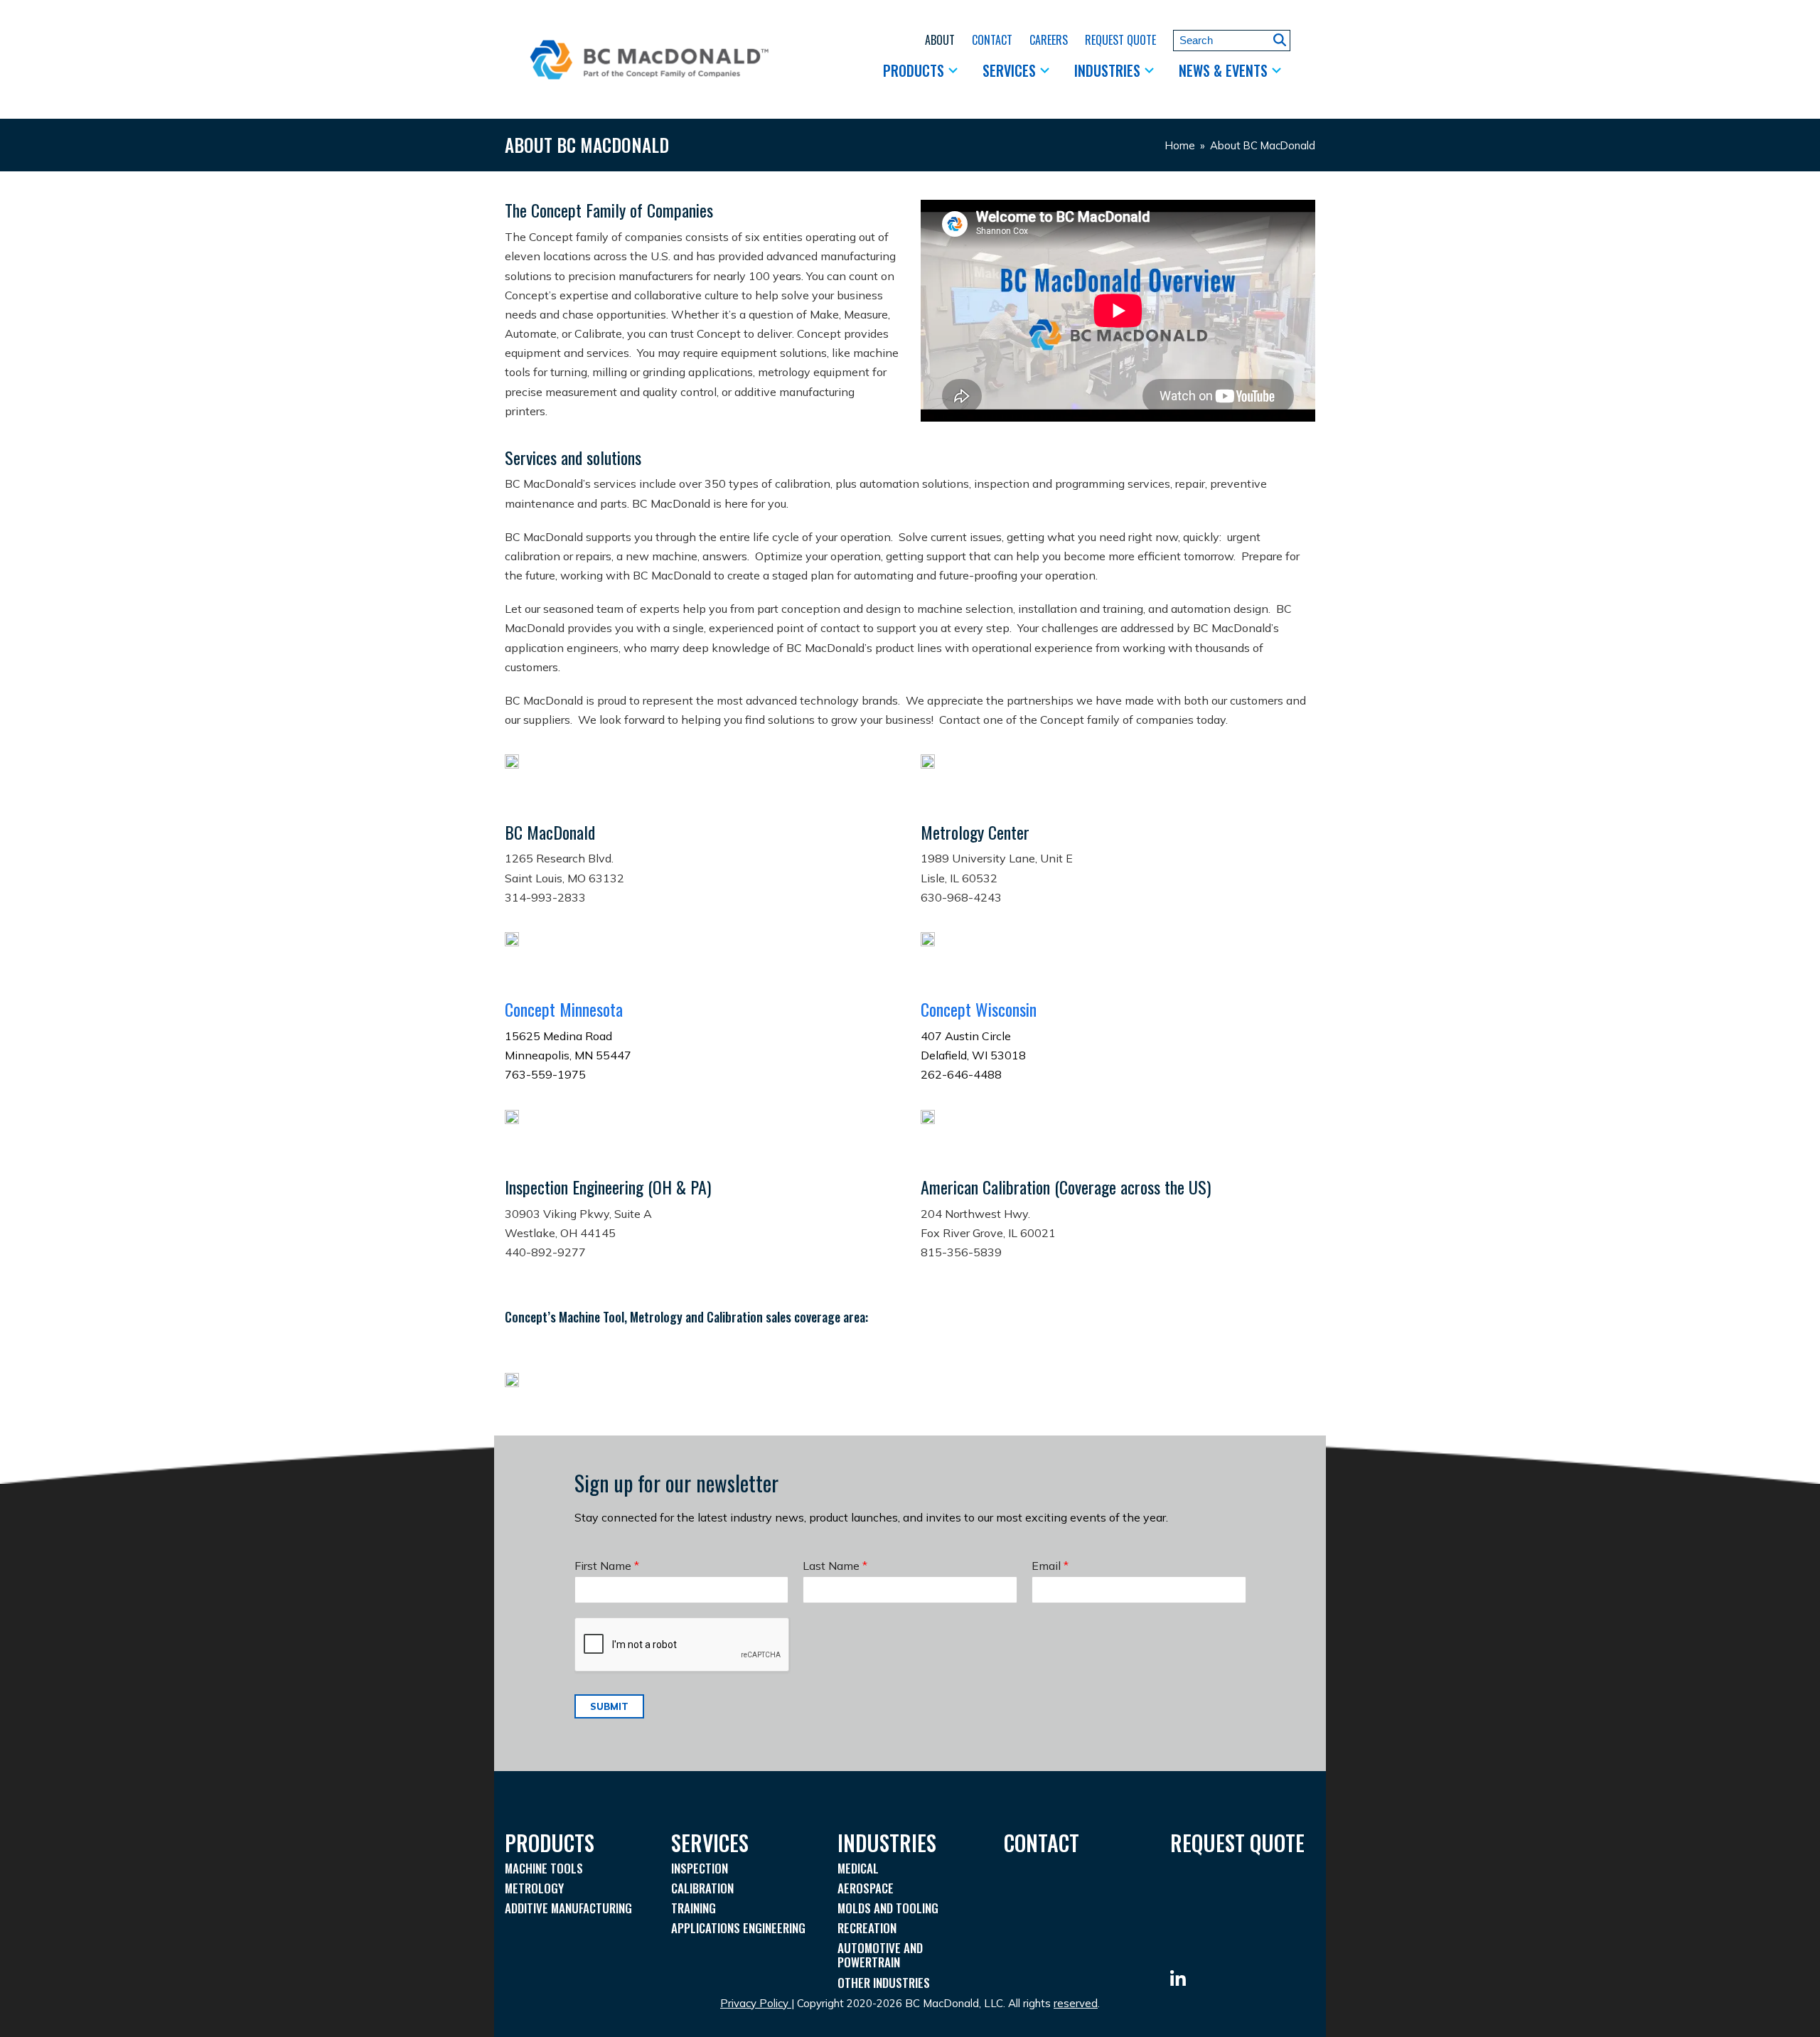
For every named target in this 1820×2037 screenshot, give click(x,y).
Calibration (702, 1888)
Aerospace (866, 1888)
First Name (607, 1566)
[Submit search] (1280, 40)
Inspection (700, 1868)
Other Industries (884, 1983)
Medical (858, 1868)
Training (694, 1908)
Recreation (867, 1928)
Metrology (534, 1888)
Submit (609, 1706)
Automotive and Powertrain (880, 1955)
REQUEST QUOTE (1237, 1843)
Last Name (835, 1566)
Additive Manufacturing (568, 1908)
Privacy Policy (754, 2003)
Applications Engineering (738, 1928)
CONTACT (1042, 1843)
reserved (1076, 2003)
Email (1050, 1566)
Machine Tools (544, 1868)
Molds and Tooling (888, 1908)
